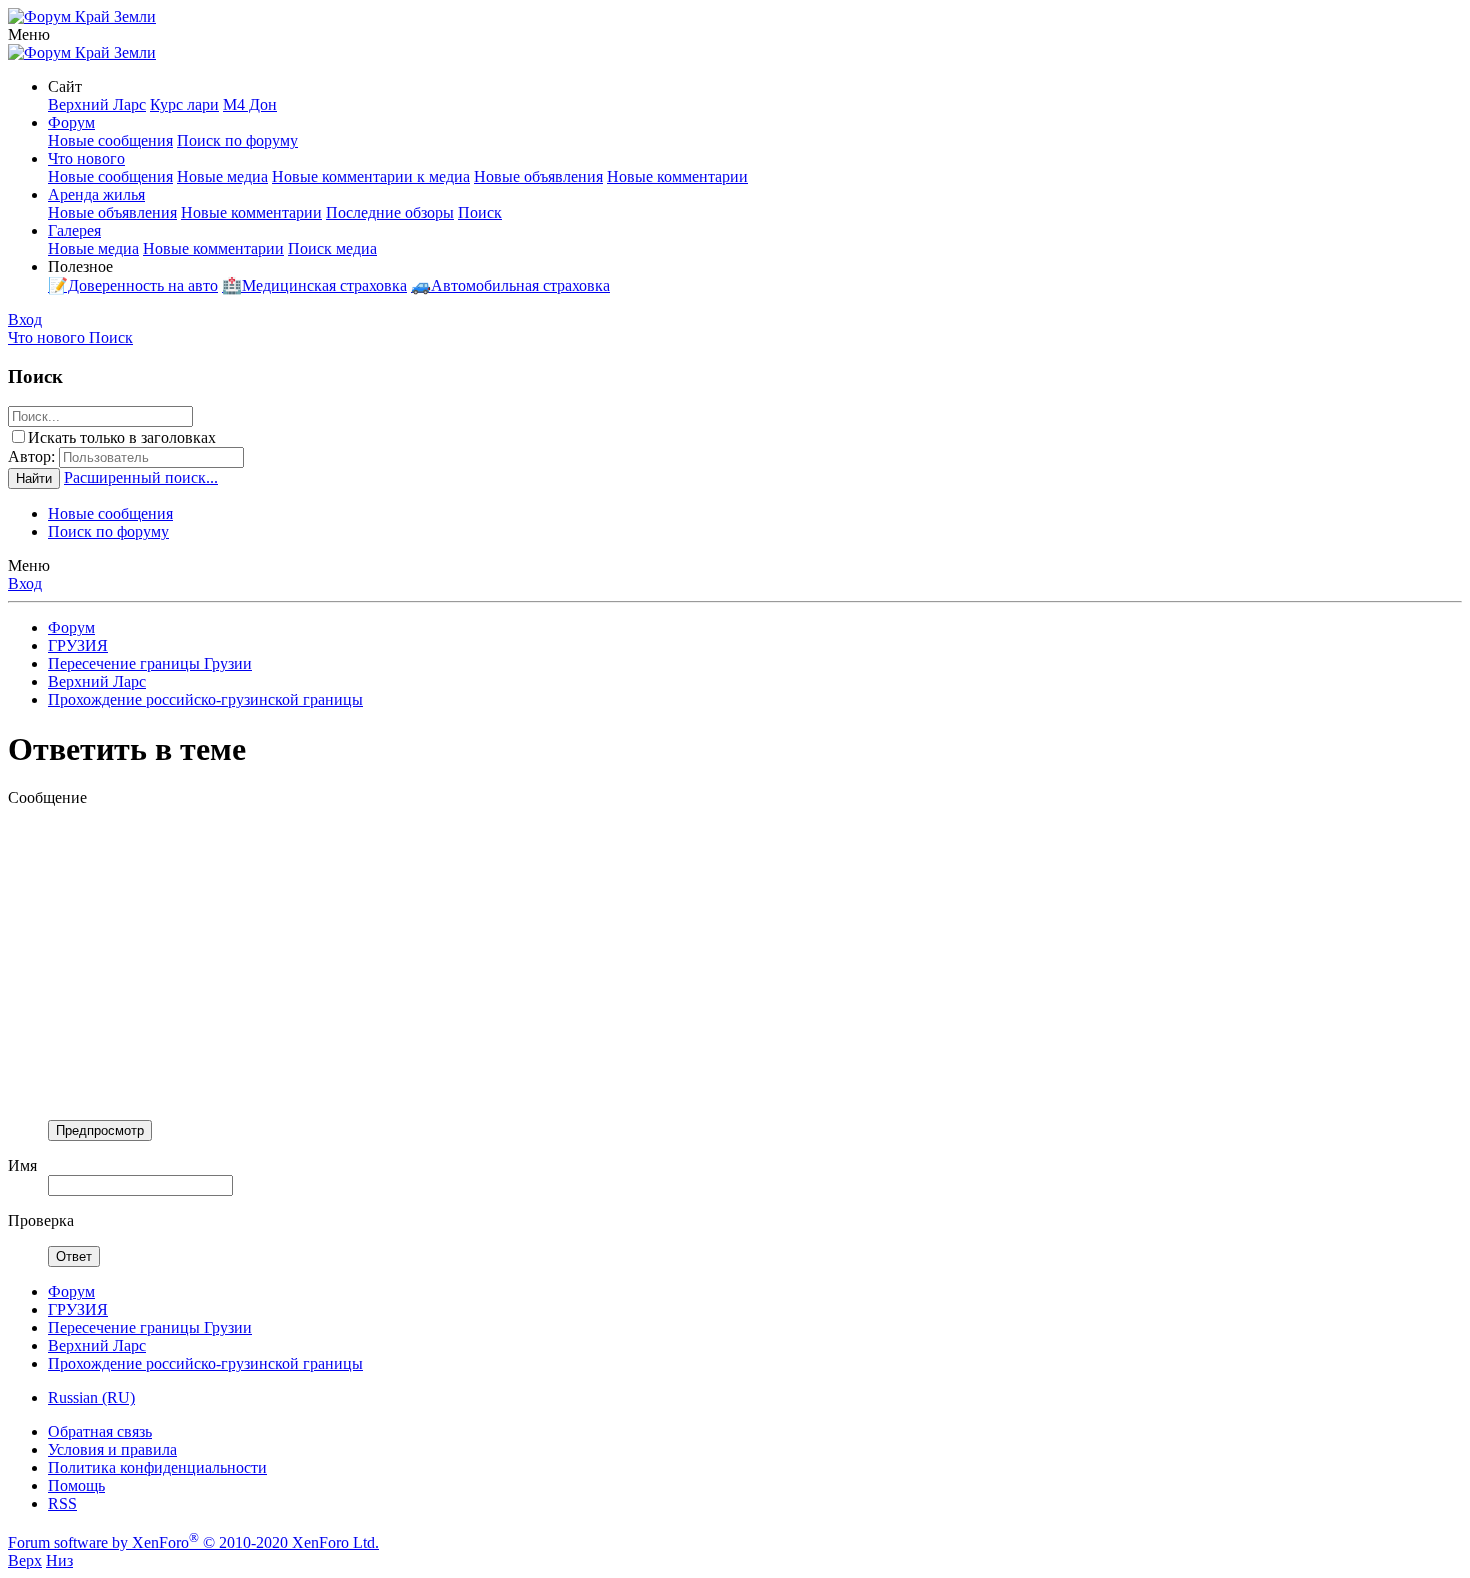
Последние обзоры (390, 212)
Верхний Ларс (97, 104)
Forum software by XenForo (193, 1542)
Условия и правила (112, 1449)
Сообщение (47, 797)
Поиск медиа (332, 248)
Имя (22, 1165)
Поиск (480, 212)
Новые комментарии (677, 176)
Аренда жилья (96, 194)
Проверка (41, 1220)
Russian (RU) (91, 1397)
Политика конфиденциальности (157, 1467)
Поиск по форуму (237, 140)
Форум (71, 122)
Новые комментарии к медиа (371, 176)
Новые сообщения (110, 140)
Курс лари (184, 104)
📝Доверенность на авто (133, 285)
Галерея (74, 230)
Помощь (76, 1485)
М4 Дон (250, 104)
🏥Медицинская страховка (314, 285)
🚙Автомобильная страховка (510, 285)
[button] (29, 34)
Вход (25, 583)
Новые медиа (222, 176)
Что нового (86, 158)
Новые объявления (538, 176)
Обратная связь (100, 1431)
